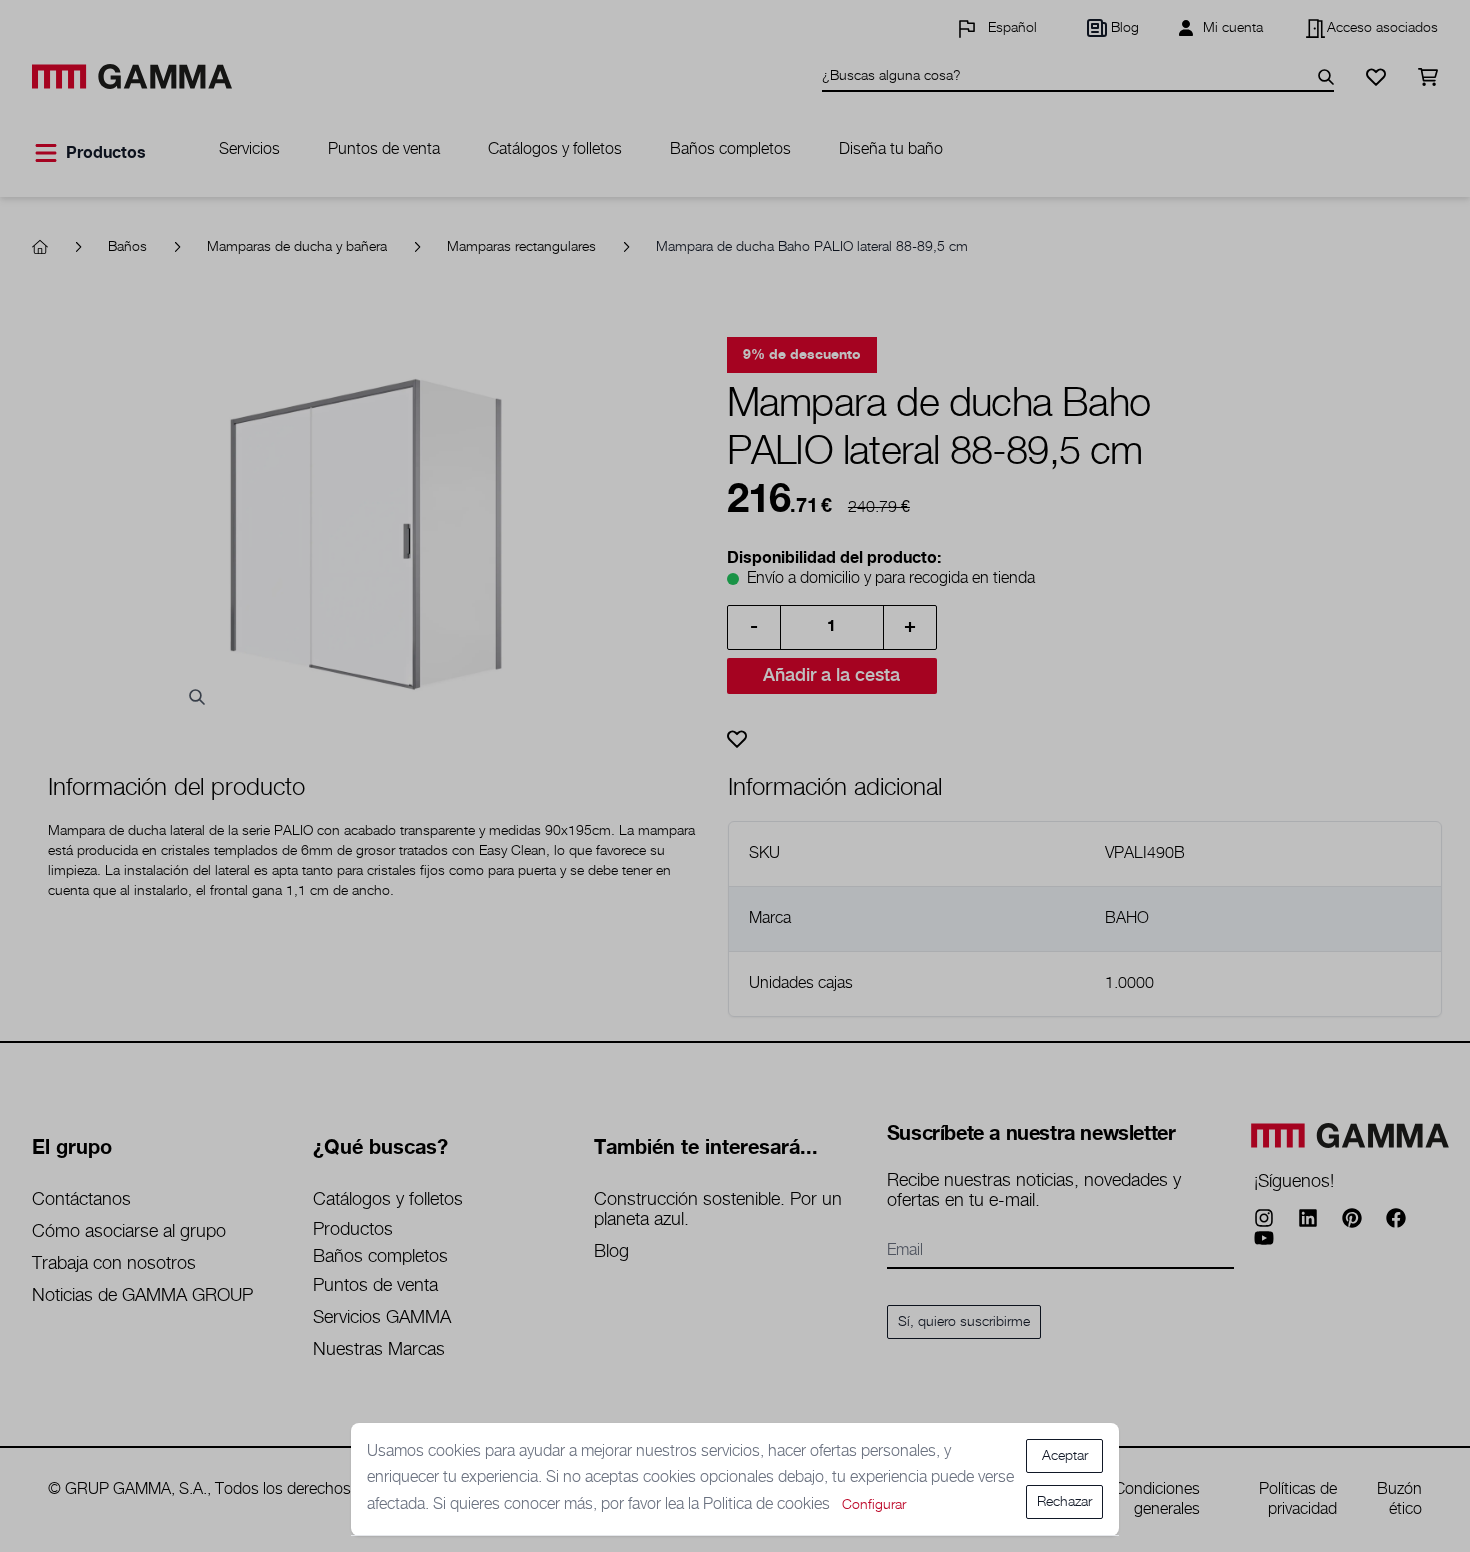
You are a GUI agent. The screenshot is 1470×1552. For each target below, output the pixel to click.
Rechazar (1064, 1502)
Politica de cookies (768, 1504)
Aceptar (1065, 1456)
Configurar (874, 1505)
